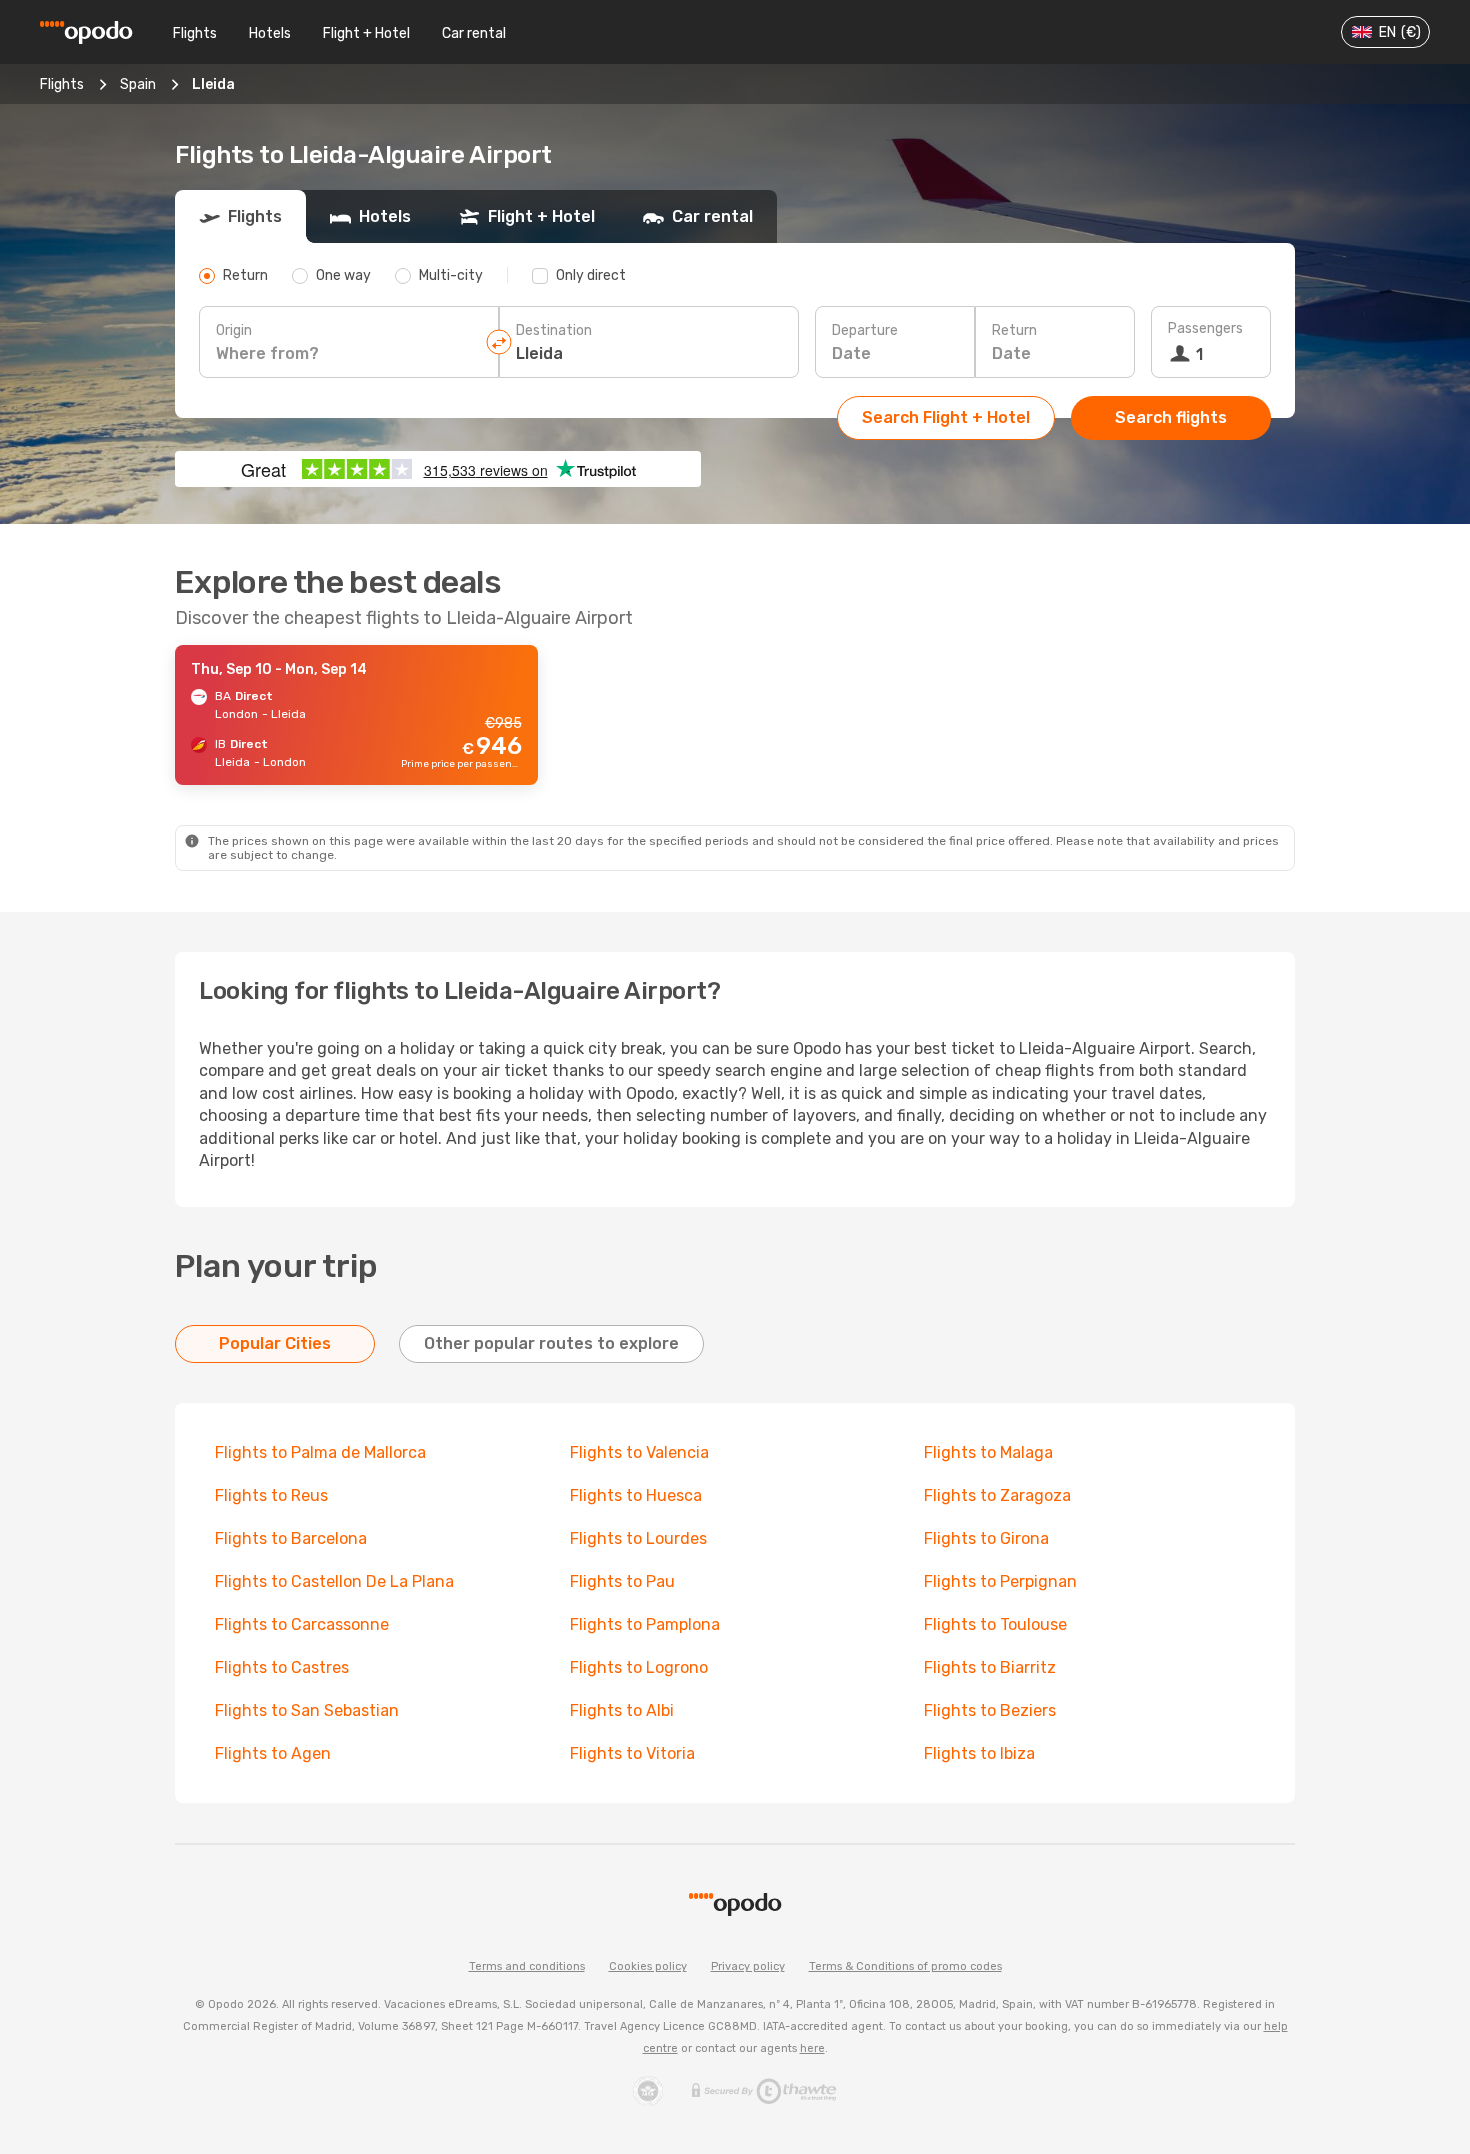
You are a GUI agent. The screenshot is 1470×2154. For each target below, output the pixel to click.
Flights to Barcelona (291, 1538)
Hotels (270, 33)
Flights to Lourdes (638, 1538)
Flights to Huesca (636, 1495)
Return (1014, 330)
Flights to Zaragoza (997, 1495)
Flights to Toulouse (995, 1624)
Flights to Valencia (639, 1452)
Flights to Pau (622, 1581)
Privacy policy (748, 1966)
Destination (554, 330)
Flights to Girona (986, 1538)
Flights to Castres (282, 1667)
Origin (234, 330)
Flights (195, 33)
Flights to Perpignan (1000, 1581)
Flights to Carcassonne (302, 1624)
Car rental (474, 33)
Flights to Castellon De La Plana (334, 1581)
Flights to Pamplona (645, 1624)
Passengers (1205, 328)
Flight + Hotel (366, 33)
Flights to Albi (622, 1710)
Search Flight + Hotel (946, 417)
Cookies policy (648, 1966)
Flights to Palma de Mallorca (320, 1452)
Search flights (1171, 417)
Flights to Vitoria (632, 1753)
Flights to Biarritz (990, 1667)
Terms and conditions (527, 1966)
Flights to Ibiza (979, 1753)
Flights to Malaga (988, 1452)
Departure (865, 330)
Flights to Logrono (639, 1667)
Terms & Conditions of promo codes (905, 1966)
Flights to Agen (273, 1753)
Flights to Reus (271, 1495)
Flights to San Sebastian (307, 1710)
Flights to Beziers (990, 1710)
